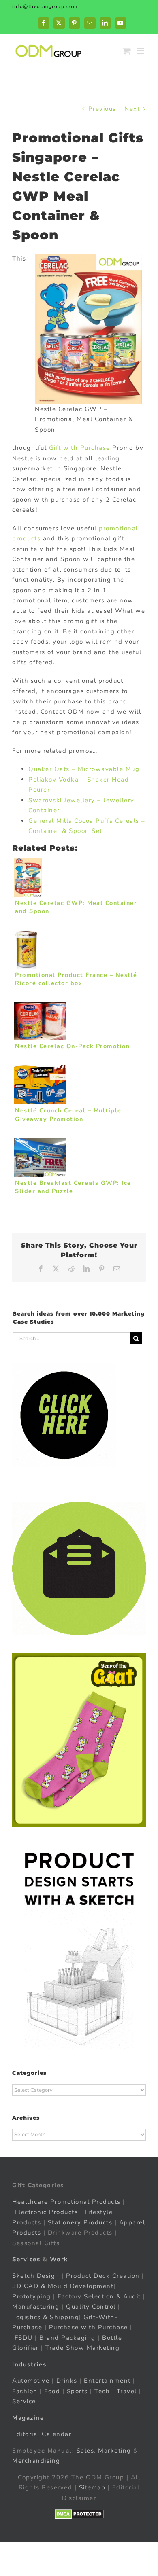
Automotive (31, 2381)
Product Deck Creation (103, 2275)
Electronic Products (46, 2212)
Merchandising (36, 2461)
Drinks (67, 2381)
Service (25, 2401)
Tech (102, 2391)
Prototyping (32, 2296)
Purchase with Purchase (89, 2327)
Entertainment (107, 2381)
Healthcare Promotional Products (66, 2201)
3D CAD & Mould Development (63, 2286)
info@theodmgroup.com (45, 6)
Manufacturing (36, 2307)
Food (52, 2391)
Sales (85, 2450)
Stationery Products (80, 2222)
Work (59, 2259)
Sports (77, 2391)
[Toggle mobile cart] (127, 51)
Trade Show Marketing (82, 2348)
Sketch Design (36, 2275)
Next (132, 109)
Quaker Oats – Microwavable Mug (84, 769)
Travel (127, 2391)
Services (26, 2259)
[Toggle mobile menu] (142, 51)
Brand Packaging (67, 2337)
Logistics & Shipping (46, 2317)
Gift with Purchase (80, 448)
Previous (102, 109)
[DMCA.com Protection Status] (79, 2514)
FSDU (24, 2337)
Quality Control (91, 2307)
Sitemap (92, 2487)
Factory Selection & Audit (99, 2296)
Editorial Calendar (42, 2434)
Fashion (25, 2391)
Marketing (115, 2450)
